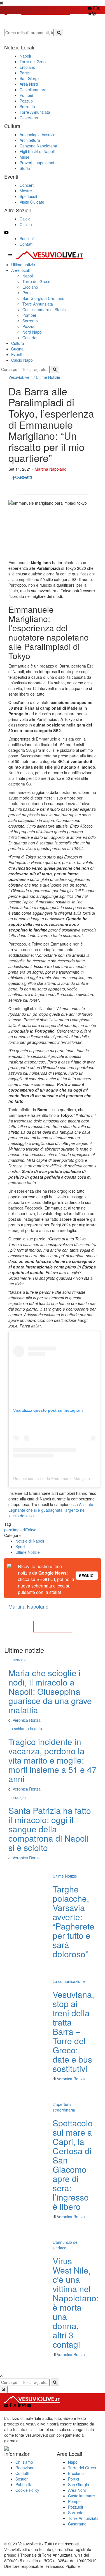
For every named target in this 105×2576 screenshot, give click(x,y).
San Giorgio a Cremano (43, 298)
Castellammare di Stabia (44, 309)
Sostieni (27, 238)
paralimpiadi (15, 1530)
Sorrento (30, 321)
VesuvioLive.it (20, 377)
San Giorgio (79, 2484)
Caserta (29, 338)
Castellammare (81, 2496)
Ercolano (30, 287)
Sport (20, 1546)
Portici (28, 293)
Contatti (26, 244)
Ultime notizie (23, 265)
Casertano (77, 2524)
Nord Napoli (33, 332)
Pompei (29, 315)
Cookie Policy (27, 2490)
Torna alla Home (53, 1627)
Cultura (18, 343)
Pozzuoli (30, 326)
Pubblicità (24, 2484)
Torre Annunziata (38, 304)
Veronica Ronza (27, 1720)
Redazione (25, 2468)
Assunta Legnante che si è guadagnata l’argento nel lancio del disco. (51, 1510)
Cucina (17, 349)
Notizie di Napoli (30, 1541)
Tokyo (31, 1530)
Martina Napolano (51, 469)
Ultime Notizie (48, 377)
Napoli (28, 276)
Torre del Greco (36, 281)
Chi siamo (24, 2462)
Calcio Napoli (23, 360)
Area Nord (77, 2490)
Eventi (17, 354)
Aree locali (20, 270)
